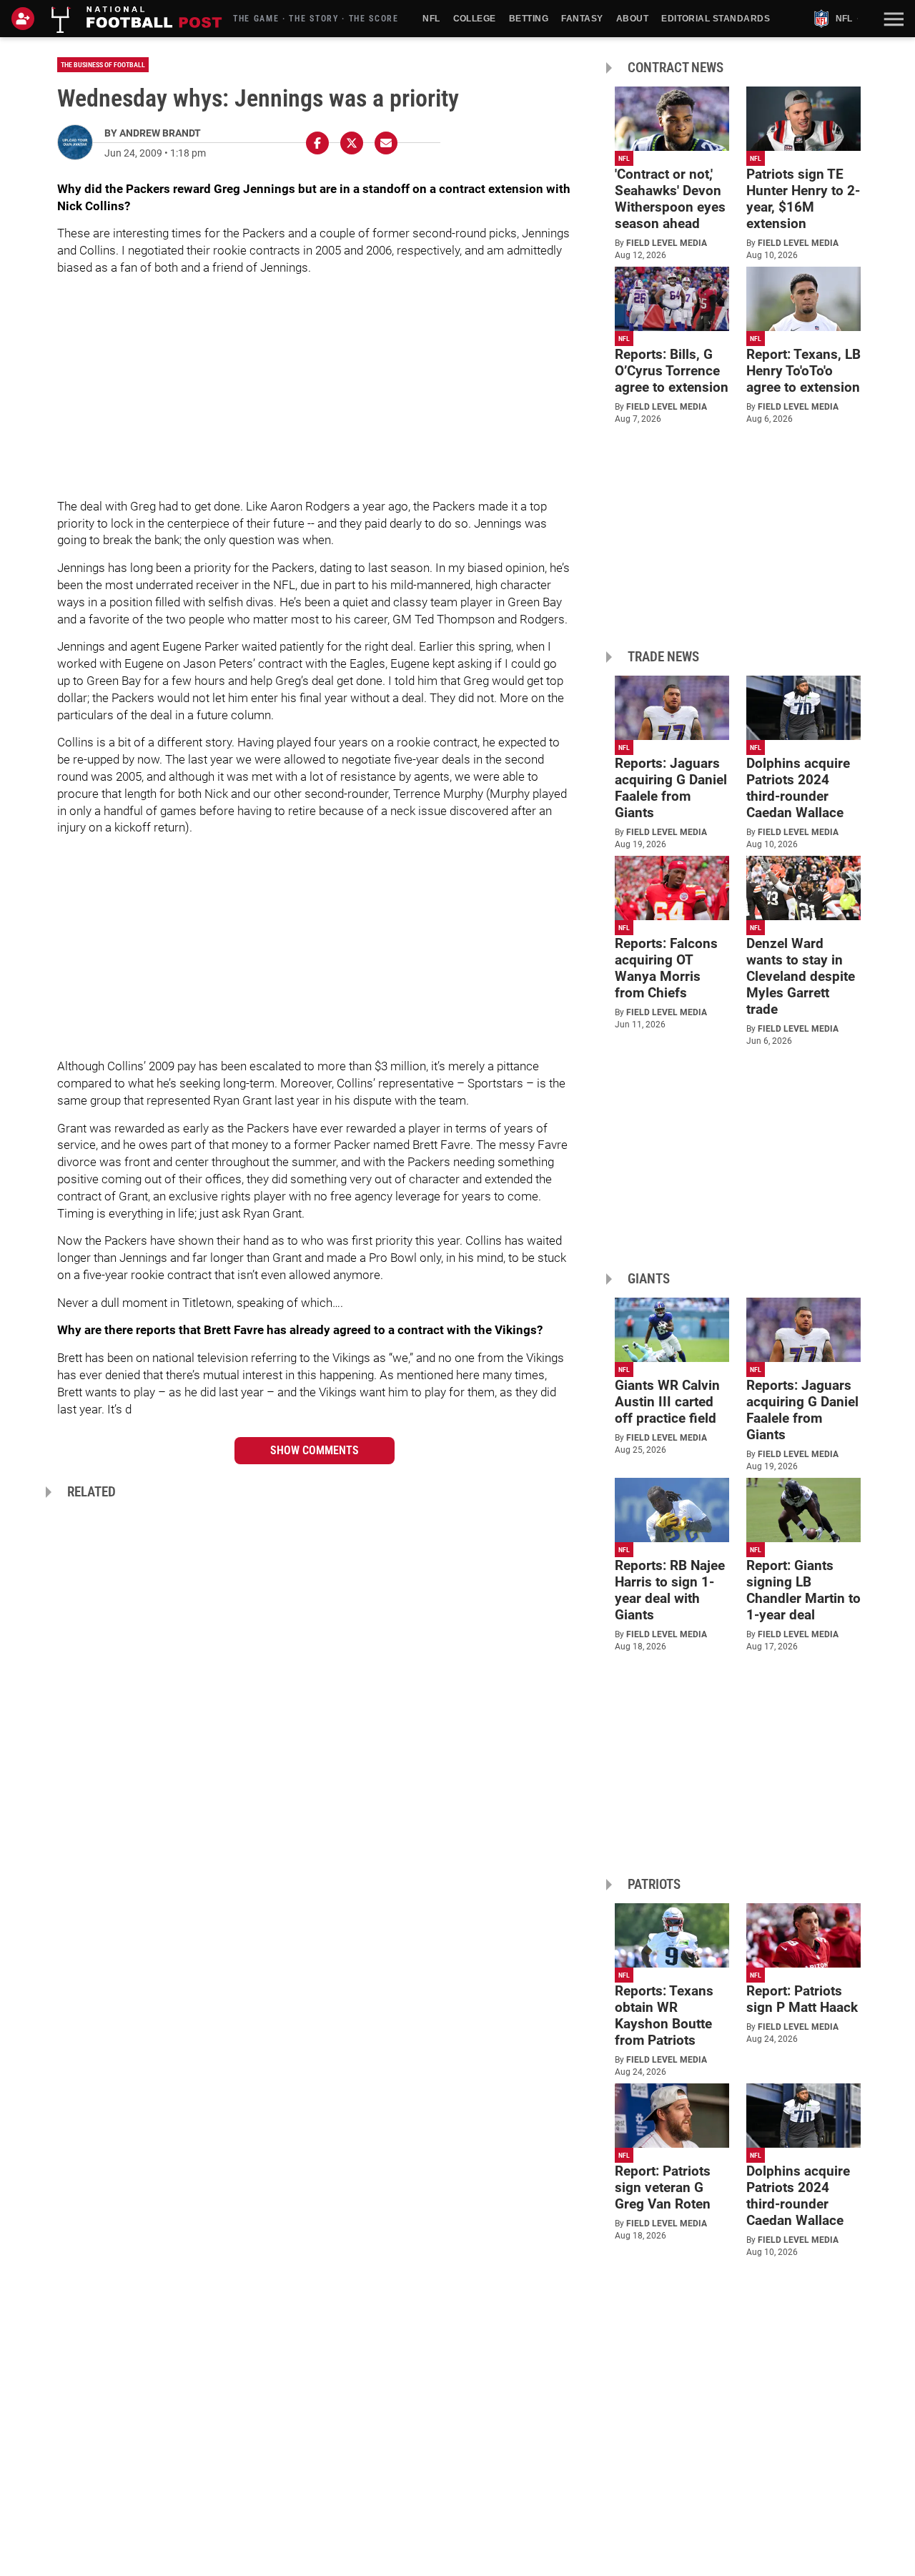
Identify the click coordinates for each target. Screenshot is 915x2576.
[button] (892, 19)
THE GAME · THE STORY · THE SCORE (316, 19)
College (475, 19)
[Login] (26, 19)
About (632, 19)
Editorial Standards (716, 19)
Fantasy (582, 19)
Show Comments (315, 1450)
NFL (431, 19)
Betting (529, 19)
